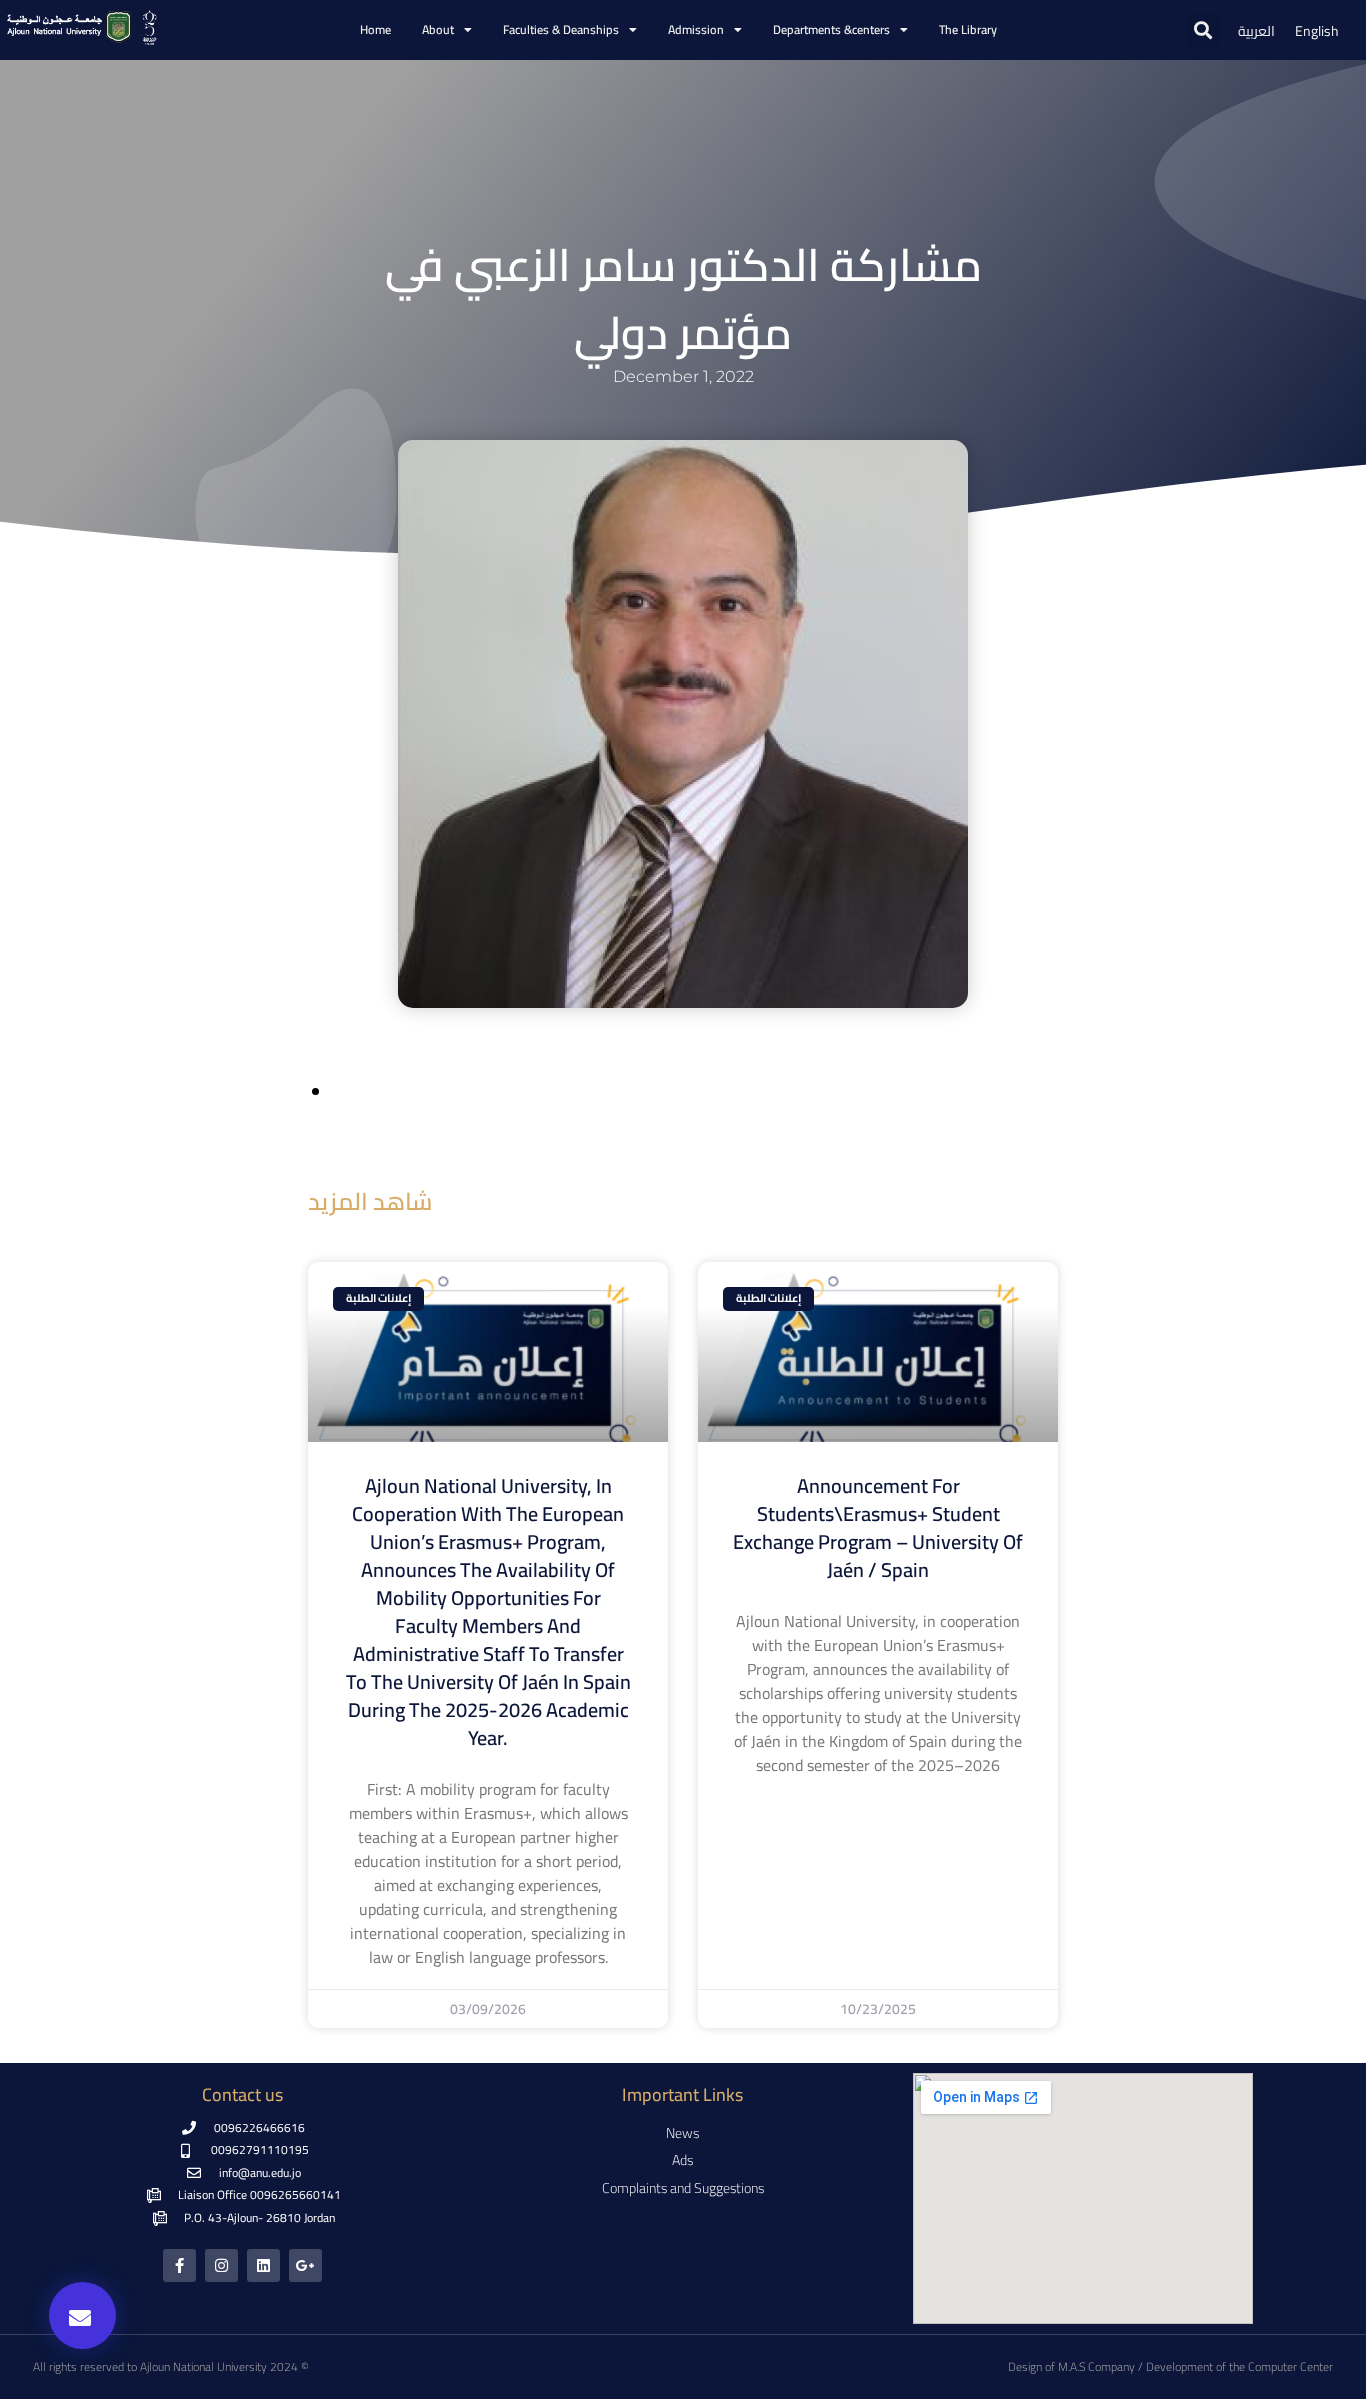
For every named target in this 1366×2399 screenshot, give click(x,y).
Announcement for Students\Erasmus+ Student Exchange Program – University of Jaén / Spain (878, 1527)
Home (375, 29)
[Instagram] (221, 2265)
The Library (968, 29)
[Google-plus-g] (305, 2265)
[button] (1203, 30)
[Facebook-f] (179, 2265)
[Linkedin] (263, 2265)
